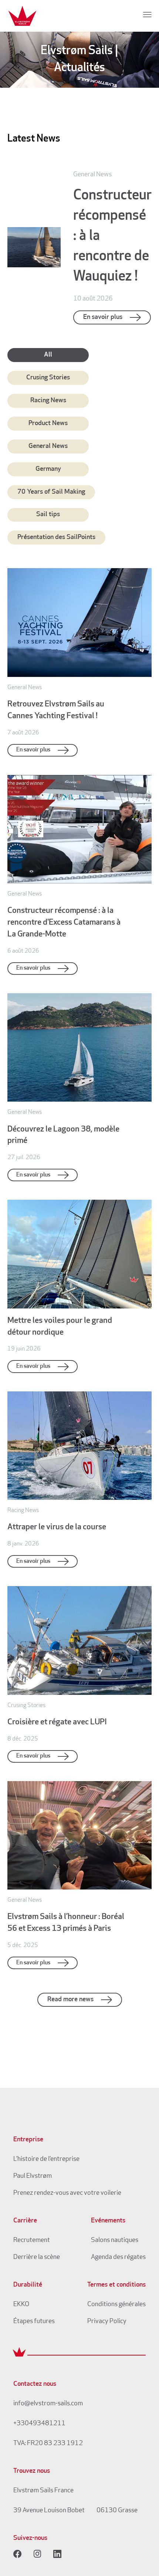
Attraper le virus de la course (57, 1527)
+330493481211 (39, 2424)
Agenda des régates (118, 2257)
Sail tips (48, 515)
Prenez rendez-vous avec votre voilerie (67, 2193)
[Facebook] (17, 2554)
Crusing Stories (48, 378)
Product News (48, 424)
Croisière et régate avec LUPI (57, 1722)
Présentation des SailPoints (56, 538)
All (48, 355)
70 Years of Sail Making (51, 492)
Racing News (48, 401)
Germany (48, 469)
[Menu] (147, 14)
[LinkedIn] (57, 2554)
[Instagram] (37, 2554)
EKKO (21, 2305)
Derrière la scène (37, 2257)
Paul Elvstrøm (33, 2176)
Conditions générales (116, 2305)
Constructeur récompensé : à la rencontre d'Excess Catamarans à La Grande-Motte (64, 923)
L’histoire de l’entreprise (46, 2159)
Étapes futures (34, 2322)
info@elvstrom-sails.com (48, 2404)
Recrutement (32, 2240)
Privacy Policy (107, 2322)
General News (48, 446)
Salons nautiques (115, 2240)
